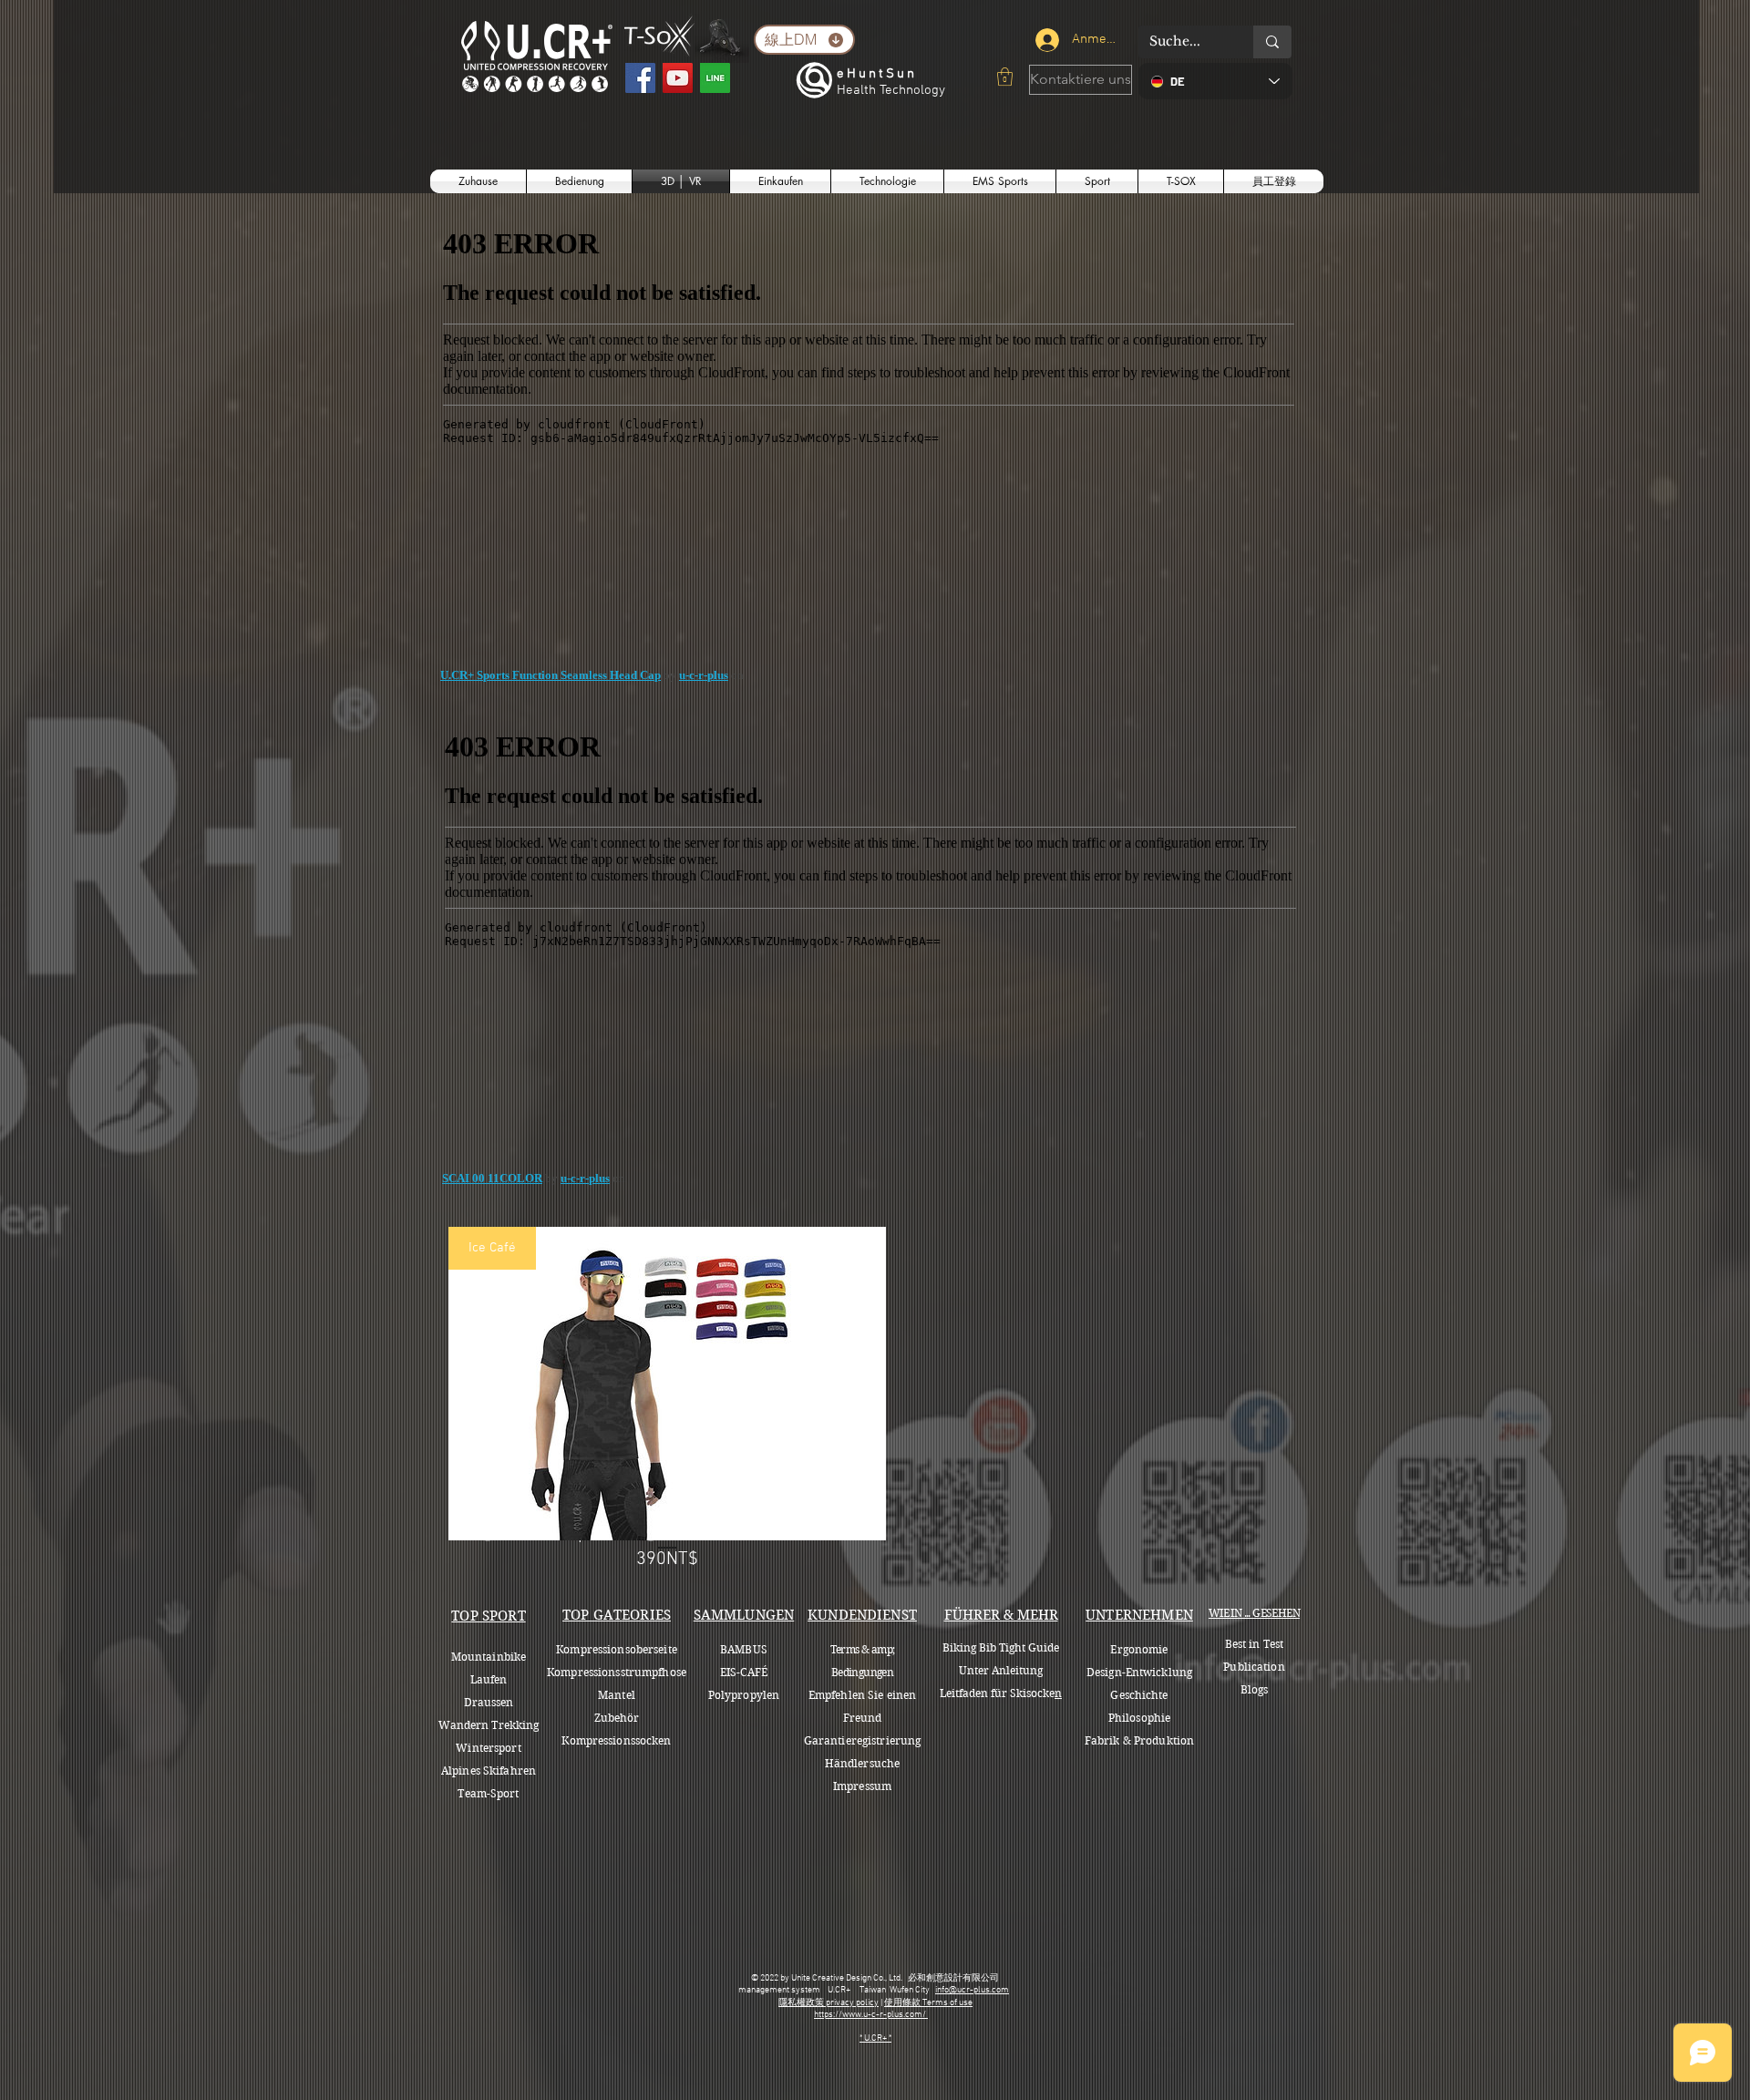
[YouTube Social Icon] (678, 78)
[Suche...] (1272, 42)
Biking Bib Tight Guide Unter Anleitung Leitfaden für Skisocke (999, 1670)
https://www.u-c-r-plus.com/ (871, 2015)
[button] (1005, 77)
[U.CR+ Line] (715, 78)
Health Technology (891, 90)
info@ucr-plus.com (972, 1990)
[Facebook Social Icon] (640, 78)
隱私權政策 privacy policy (829, 2003)
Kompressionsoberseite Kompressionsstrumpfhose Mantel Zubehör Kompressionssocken (617, 1695)
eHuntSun (877, 74)
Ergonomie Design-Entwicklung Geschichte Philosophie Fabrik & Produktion (1139, 1695)
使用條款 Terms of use (928, 2003)
